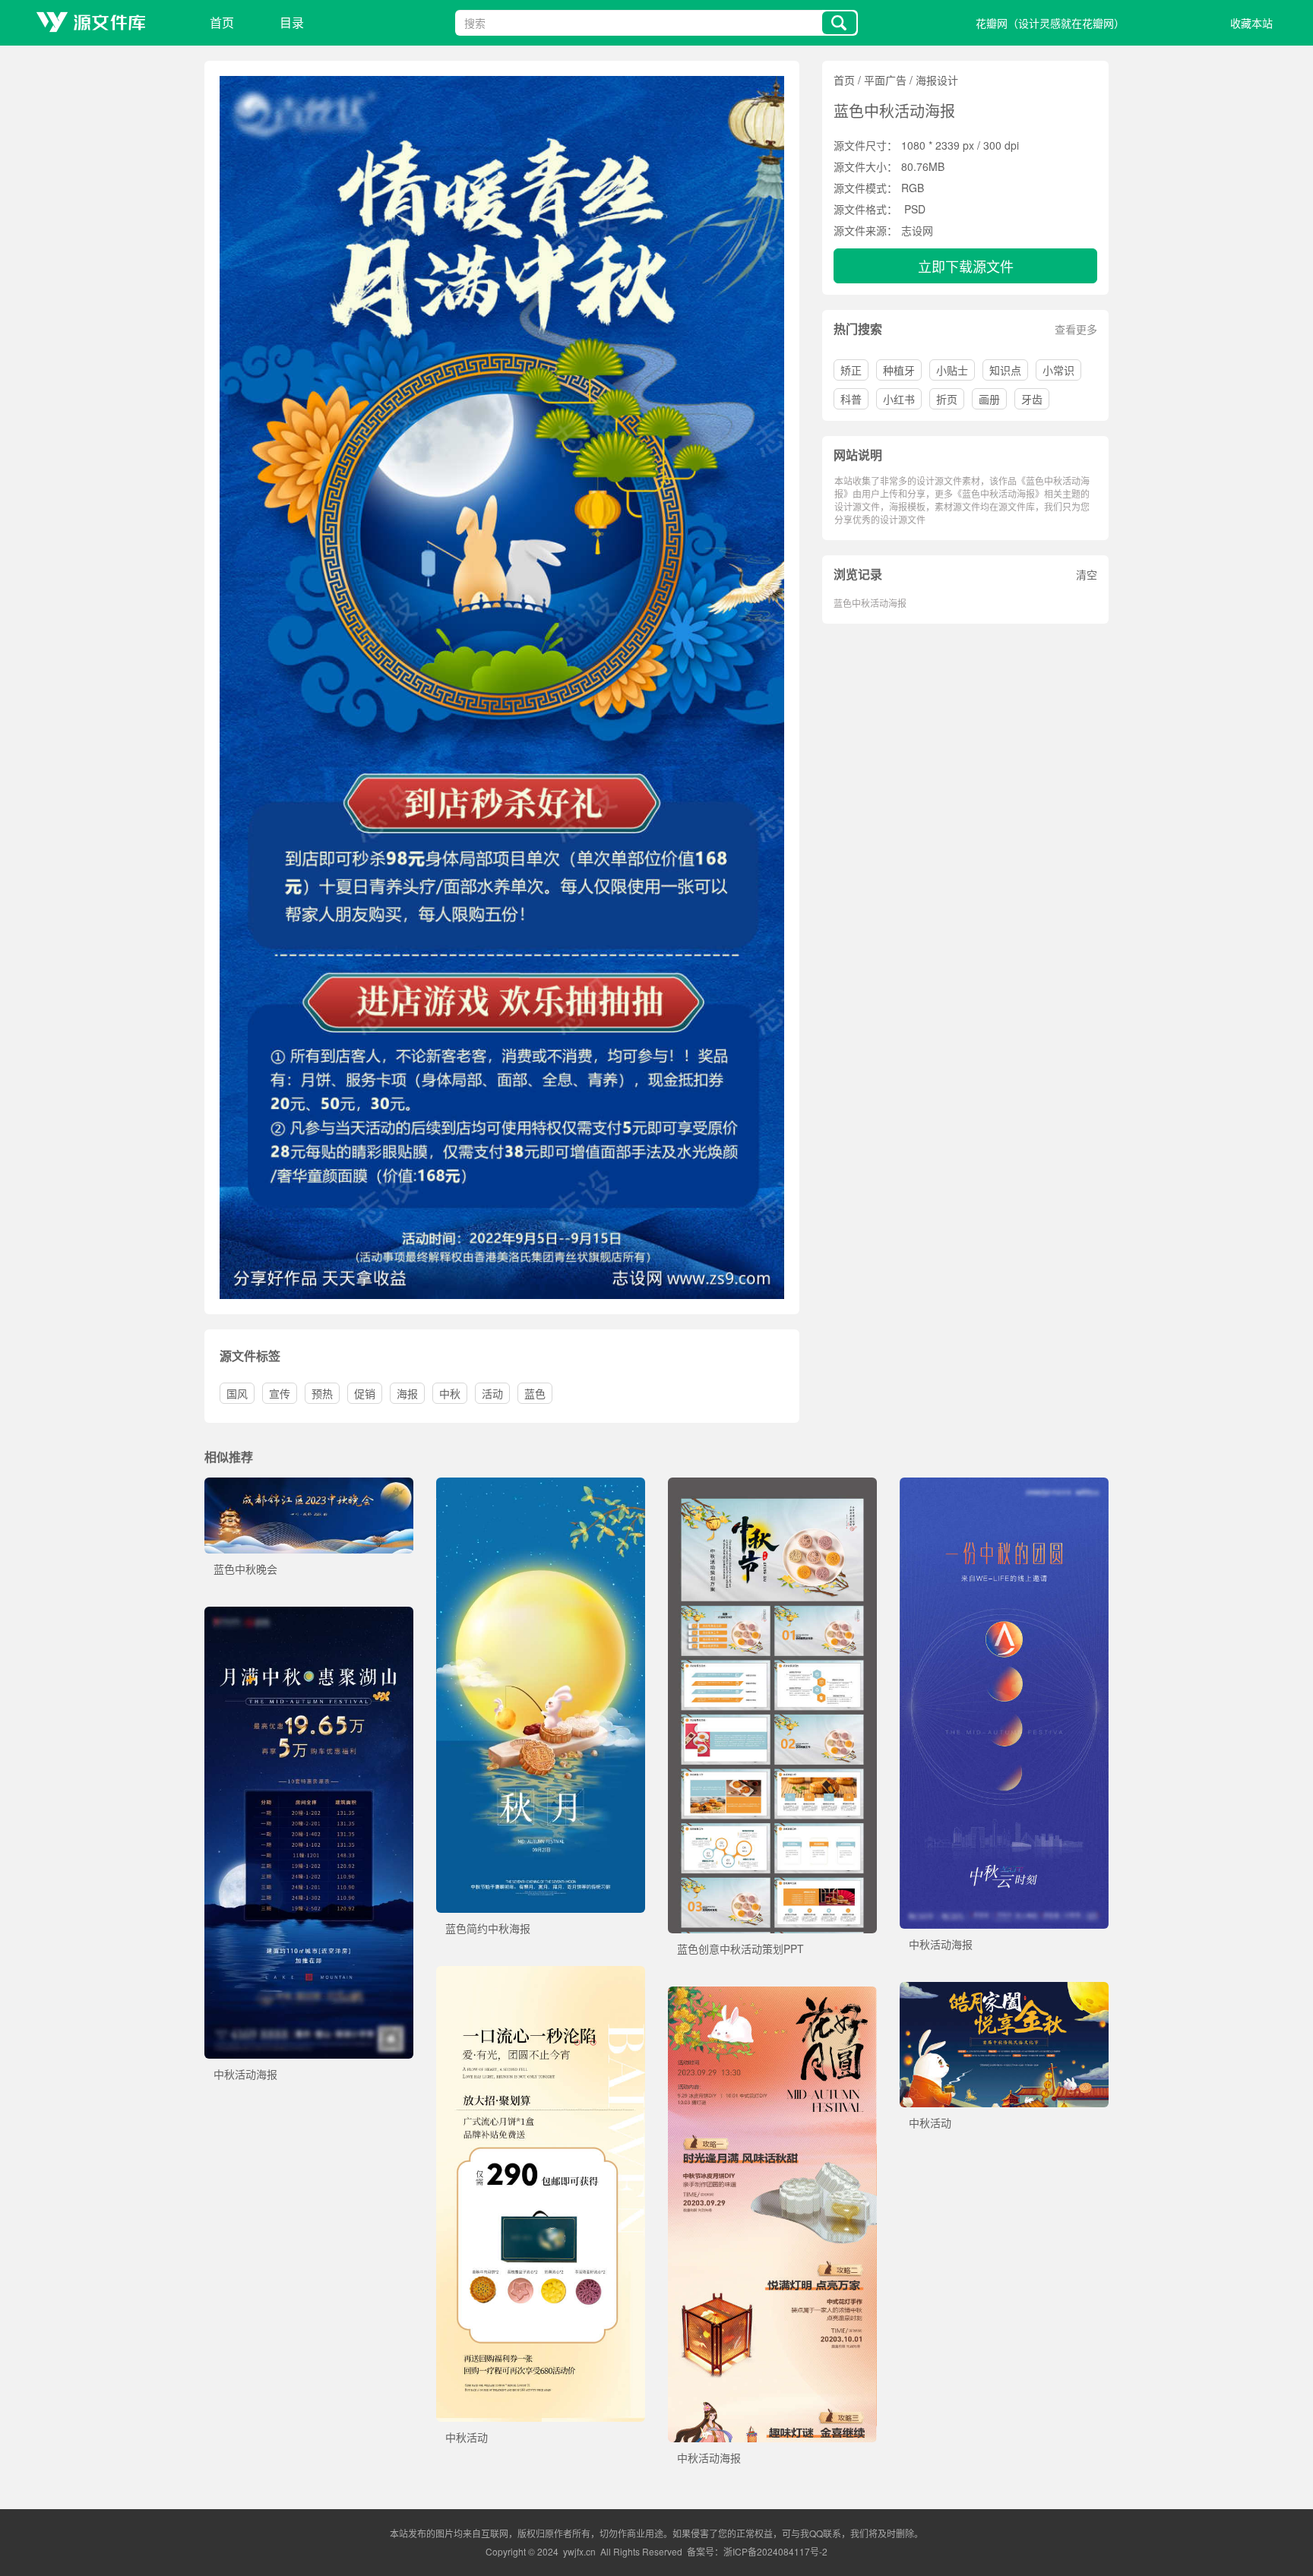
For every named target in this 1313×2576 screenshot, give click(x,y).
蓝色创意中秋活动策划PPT (740, 1949)
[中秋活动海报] (1004, 1485)
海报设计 (937, 80)
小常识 (1058, 370)
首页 (222, 22)
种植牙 (899, 370)
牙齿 (1032, 399)
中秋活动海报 (941, 1944)
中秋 (450, 1393)
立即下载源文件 (966, 266)
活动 (492, 1393)
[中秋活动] (541, 1974)
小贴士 (952, 370)
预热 (322, 1393)
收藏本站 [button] (1251, 23)
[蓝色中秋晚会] (309, 1485)
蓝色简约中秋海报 (488, 1928)
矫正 (851, 370)
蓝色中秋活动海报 (870, 603)
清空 (1087, 574)
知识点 (1005, 370)
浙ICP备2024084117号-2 (775, 2551)
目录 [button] (292, 22)
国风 (237, 1393)
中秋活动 (467, 2437)
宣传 (280, 1393)
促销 (365, 1393)
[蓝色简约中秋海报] (541, 1485)
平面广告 (885, 80)
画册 (989, 399)
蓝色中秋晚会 (245, 1569)
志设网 (917, 230)
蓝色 (535, 1393)
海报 (407, 1393)
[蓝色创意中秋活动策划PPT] (772, 1485)
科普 (851, 399)
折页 (947, 399)
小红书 (899, 399)
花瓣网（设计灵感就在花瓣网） (1050, 23)
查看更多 (1076, 329)
